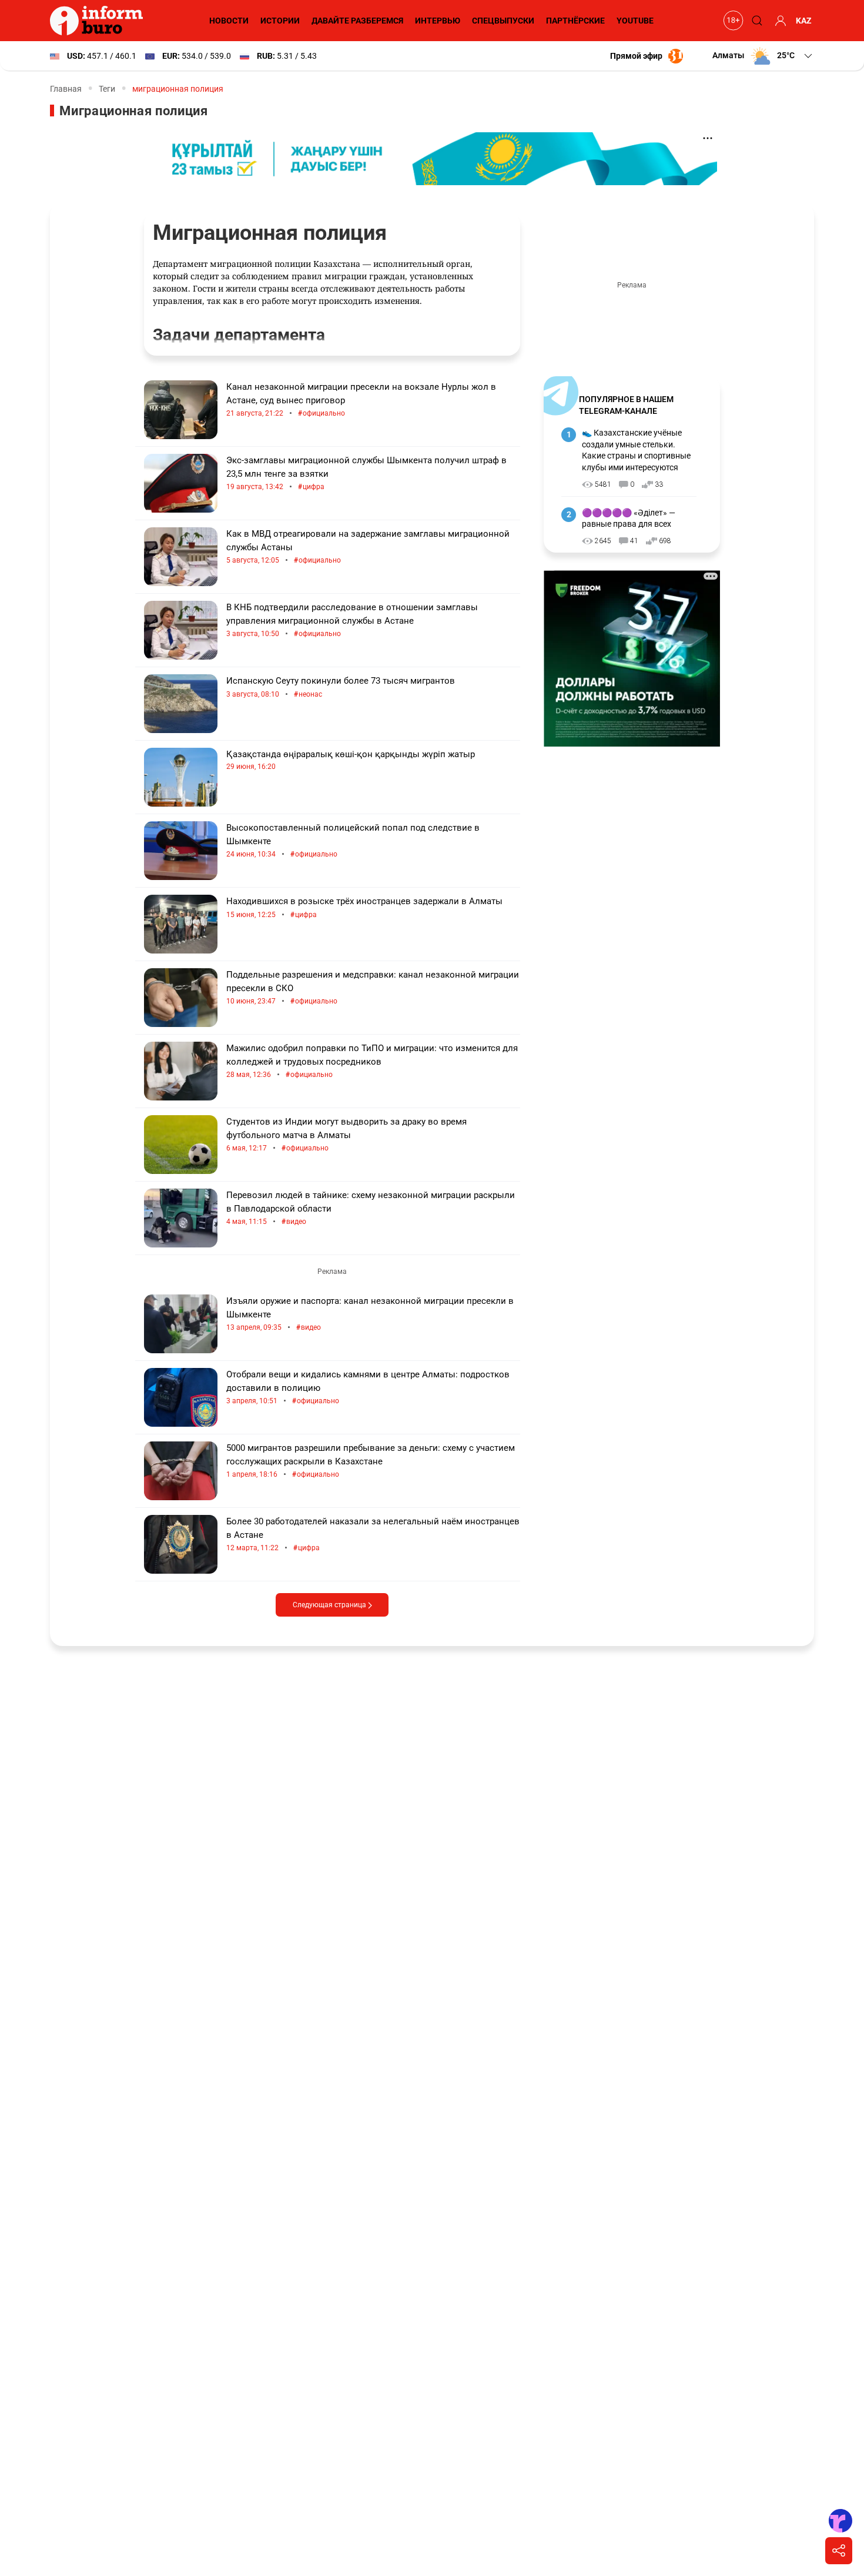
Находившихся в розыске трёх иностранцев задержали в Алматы (364, 908)
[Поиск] (755, 21)
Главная (66, 89)
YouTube (635, 21)
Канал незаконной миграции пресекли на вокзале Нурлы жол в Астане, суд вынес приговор (361, 400)
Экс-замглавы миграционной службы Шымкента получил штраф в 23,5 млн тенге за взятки (366, 474)
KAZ (804, 21)
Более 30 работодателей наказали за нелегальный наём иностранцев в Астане (373, 1535)
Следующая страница (330, 1605)
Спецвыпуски (503, 21)
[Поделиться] (839, 2551)
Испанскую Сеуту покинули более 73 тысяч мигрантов (341, 688)
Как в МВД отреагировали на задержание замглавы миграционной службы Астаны (368, 547)
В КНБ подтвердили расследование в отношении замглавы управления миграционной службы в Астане (352, 620)
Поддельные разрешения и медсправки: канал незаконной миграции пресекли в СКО (373, 988)
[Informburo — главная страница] (99, 21)
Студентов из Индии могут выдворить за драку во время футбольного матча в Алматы (346, 1135)
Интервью (438, 21)
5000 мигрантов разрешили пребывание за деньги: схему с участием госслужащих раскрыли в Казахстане (371, 1461)
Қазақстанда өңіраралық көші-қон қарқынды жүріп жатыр (351, 760)
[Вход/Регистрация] (779, 21)
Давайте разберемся (357, 21)
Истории (280, 21)
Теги (107, 89)
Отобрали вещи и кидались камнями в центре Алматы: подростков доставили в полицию (368, 1388)
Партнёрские (575, 21)
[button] (763, 56)
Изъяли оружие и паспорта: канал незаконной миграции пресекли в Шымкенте (370, 1314)
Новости (229, 21)
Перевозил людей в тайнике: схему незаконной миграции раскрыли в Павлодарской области (371, 1208)
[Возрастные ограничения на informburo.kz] (732, 21)
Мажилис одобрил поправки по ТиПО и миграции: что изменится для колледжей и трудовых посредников (372, 1061)
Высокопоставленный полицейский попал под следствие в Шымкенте (353, 841)
